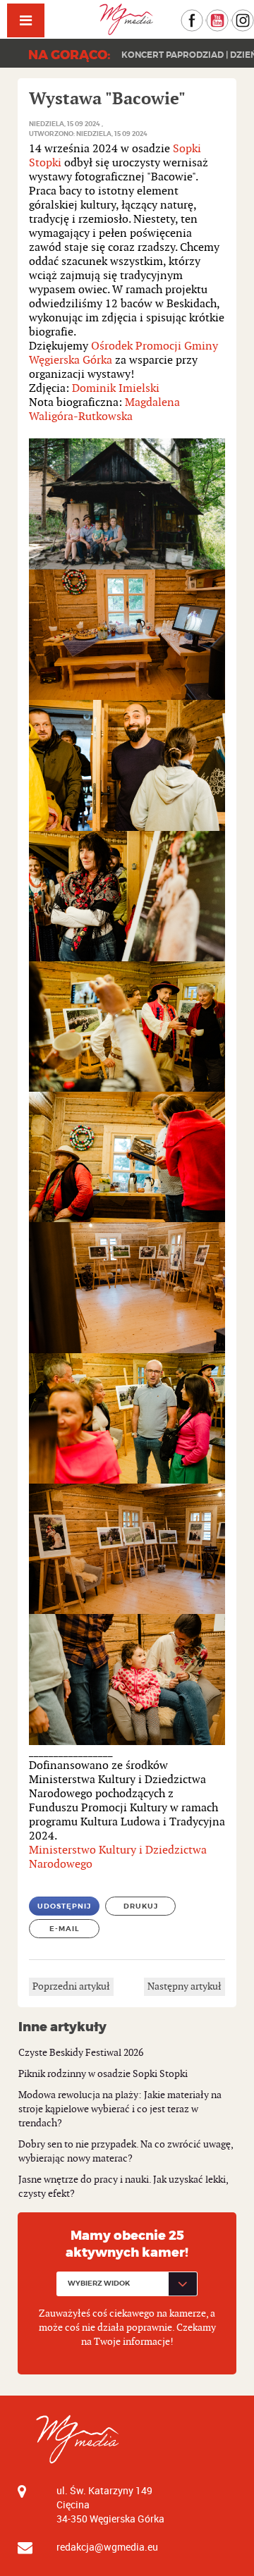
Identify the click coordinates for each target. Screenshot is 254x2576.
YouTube (228, 16)
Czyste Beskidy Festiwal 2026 (81, 2053)
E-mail (65, 1929)
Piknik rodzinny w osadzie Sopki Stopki (103, 2074)
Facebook (203, 16)
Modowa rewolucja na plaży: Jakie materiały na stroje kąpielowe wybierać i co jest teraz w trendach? (120, 2109)
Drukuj (141, 1906)
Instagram (254, 16)
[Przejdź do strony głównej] (127, 19)
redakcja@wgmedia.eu (107, 2547)
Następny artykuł (185, 1986)
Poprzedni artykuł (71, 1986)
